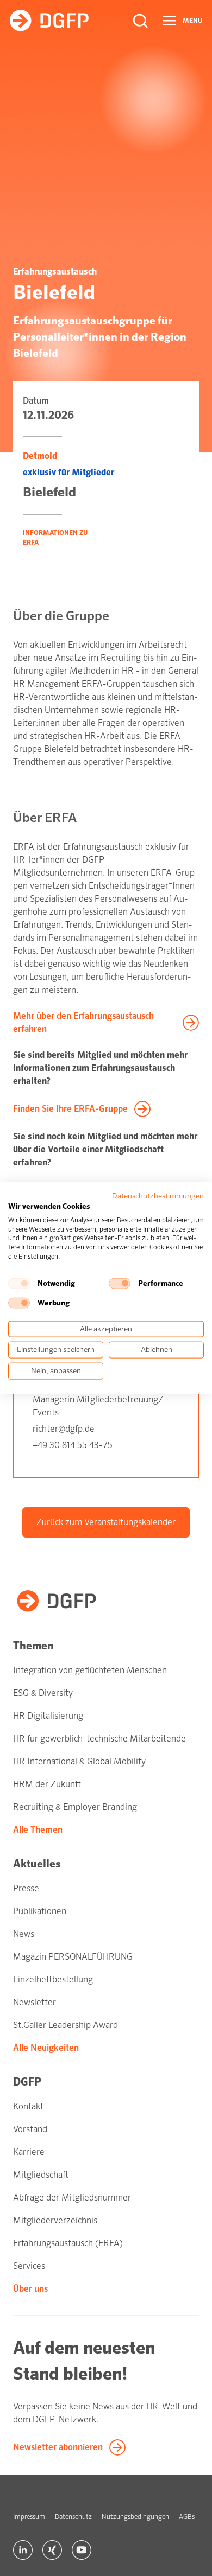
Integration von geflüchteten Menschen (90, 1670)
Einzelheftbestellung (53, 1979)
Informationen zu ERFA (55, 538)
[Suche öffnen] (140, 21)
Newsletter (35, 2002)
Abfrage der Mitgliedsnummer (72, 2198)
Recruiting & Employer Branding (75, 1807)
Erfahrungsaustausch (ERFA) (68, 2243)
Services (29, 2266)
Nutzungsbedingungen (135, 2517)
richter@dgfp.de (64, 1429)
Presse (26, 1888)
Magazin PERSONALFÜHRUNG (73, 1957)
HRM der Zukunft (47, 1784)
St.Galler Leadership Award (66, 2025)
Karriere (29, 2152)
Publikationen (40, 1911)
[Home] (49, 21)
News (24, 1934)
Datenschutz (73, 2517)
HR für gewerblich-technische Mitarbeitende (99, 1739)
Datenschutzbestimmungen (158, 1196)
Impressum (29, 2517)
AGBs (187, 2517)
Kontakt (28, 2106)
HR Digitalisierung (48, 1716)
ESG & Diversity (43, 1693)
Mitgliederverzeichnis (55, 2220)
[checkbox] (19, 1283)
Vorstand (30, 2129)
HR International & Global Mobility (79, 1761)
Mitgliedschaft (41, 2175)
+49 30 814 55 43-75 (73, 1445)
